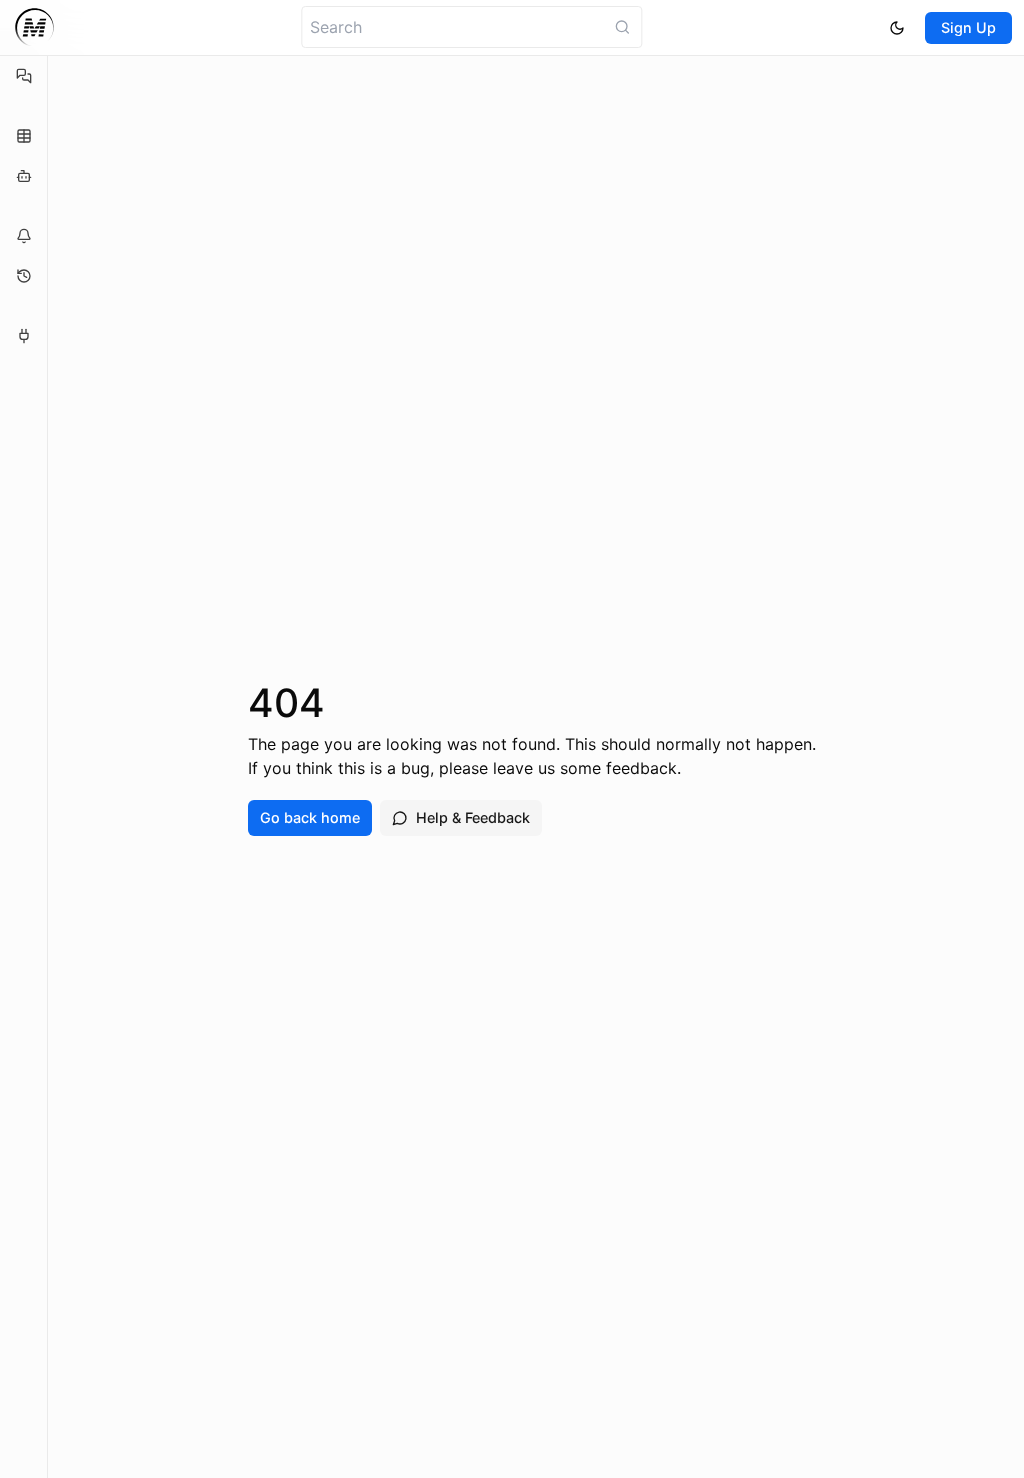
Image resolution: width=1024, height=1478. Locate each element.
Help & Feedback (473, 817)
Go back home (310, 817)
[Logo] (34, 27)
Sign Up (968, 27)
